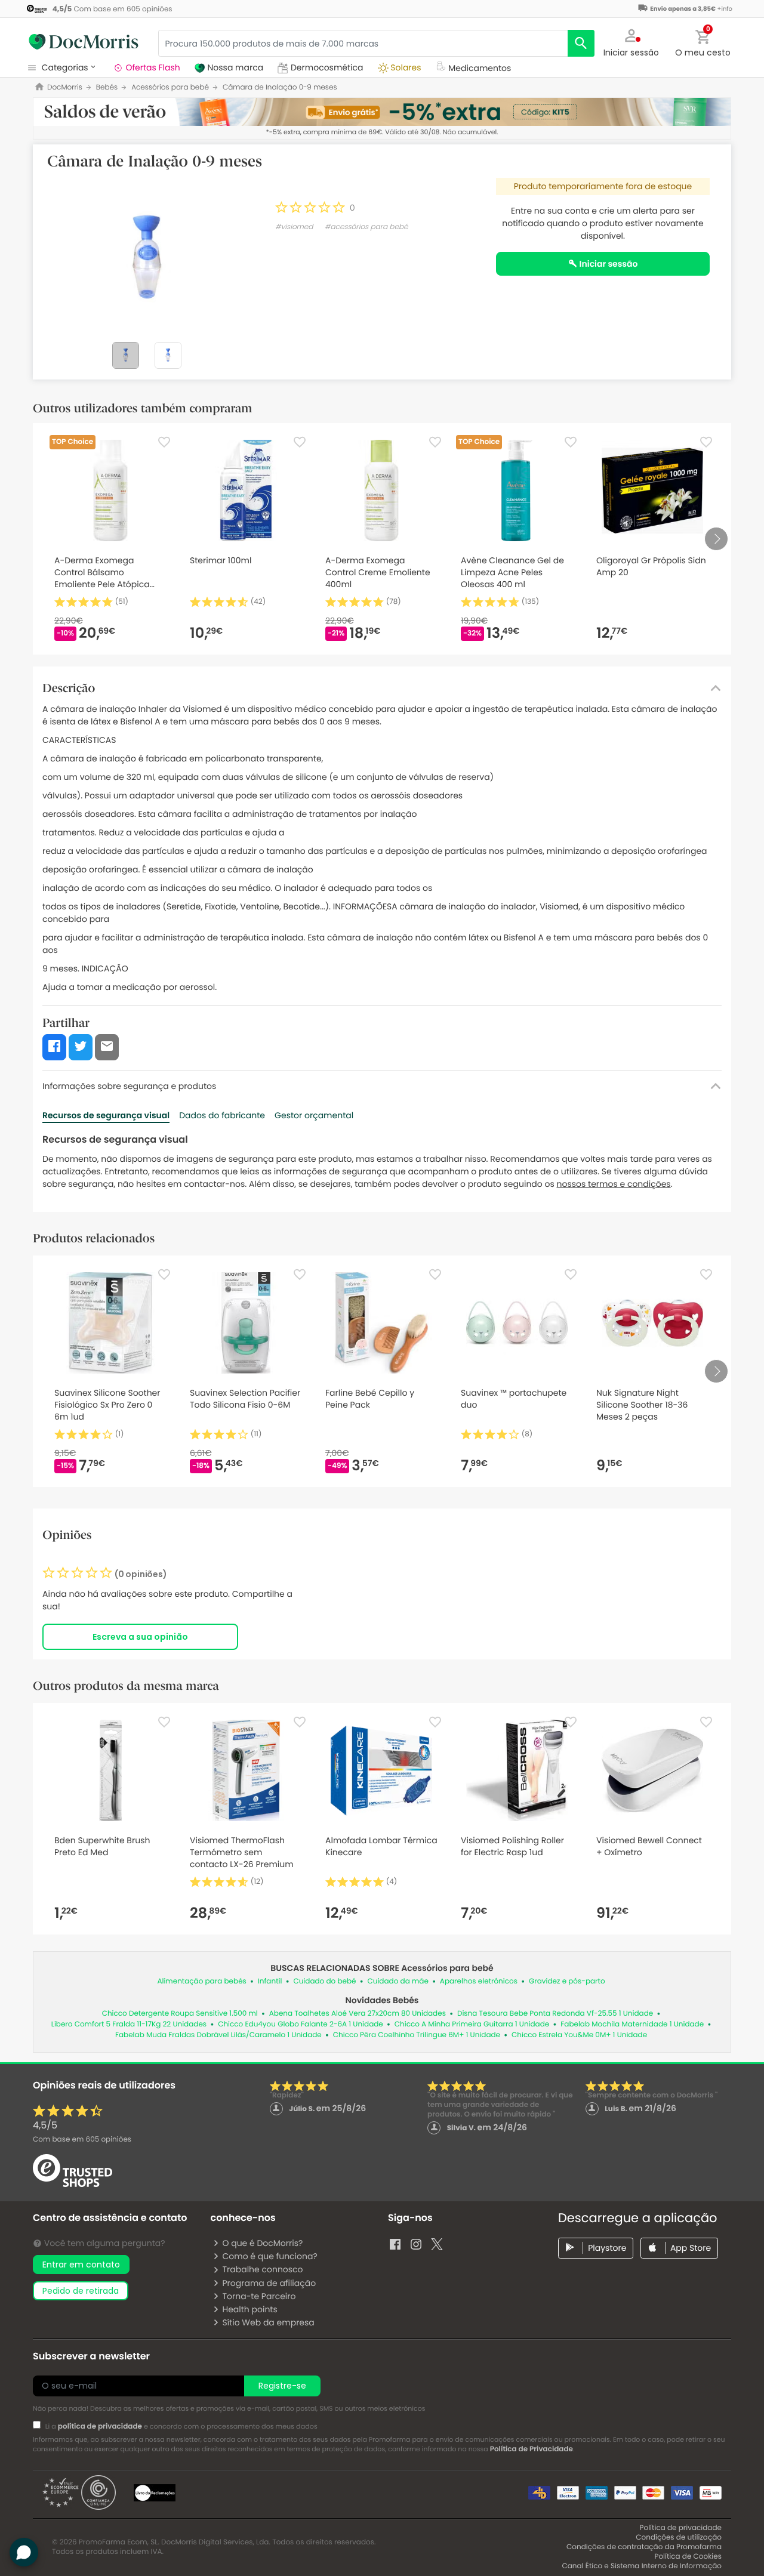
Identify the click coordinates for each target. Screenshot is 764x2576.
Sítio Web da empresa (268, 2322)
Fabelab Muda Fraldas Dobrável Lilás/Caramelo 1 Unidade (218, 2035)
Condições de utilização (679, 2538)
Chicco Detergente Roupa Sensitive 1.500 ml (180, 2014)
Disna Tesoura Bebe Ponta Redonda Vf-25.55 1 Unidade (555, 2014)
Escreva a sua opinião (140, 1637)
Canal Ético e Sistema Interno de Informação (642, 2566)
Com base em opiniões (82, 2140)
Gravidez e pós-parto (567, 1981)
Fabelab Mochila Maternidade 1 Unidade (632, 2024)
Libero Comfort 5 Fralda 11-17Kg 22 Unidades (129, 2024)
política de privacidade (100, 2427)
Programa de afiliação (269, 2283)
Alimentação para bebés (201, 1981)
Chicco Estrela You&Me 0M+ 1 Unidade (579, 2035)
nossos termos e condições (614, 1184)
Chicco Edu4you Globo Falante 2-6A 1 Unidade (301, 2024)
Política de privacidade (681, 2528)
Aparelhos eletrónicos (479, 1981)
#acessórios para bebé (366, 227)
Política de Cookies (688, 2557)
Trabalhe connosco (262, 2269)
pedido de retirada (81, 2291)
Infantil (270, 1981)
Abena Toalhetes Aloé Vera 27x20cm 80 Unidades (358, 2014)
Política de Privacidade (532, 2449)
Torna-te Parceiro (259, 2296)
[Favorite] (164, 442)
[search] (581, 43)
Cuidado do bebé (324, 1981)
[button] (631, 42)
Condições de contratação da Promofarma (644, 2547)
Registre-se (282, 2386)
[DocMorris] (84, 42)
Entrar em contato (81, 2265)
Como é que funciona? (269, 2256)
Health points (249, 2309)
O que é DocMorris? (262, 2243)
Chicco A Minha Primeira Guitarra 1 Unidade (472, 2024)
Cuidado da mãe (398, 1981)
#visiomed (294, 227)
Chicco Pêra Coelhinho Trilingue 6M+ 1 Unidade (417, 2035)
